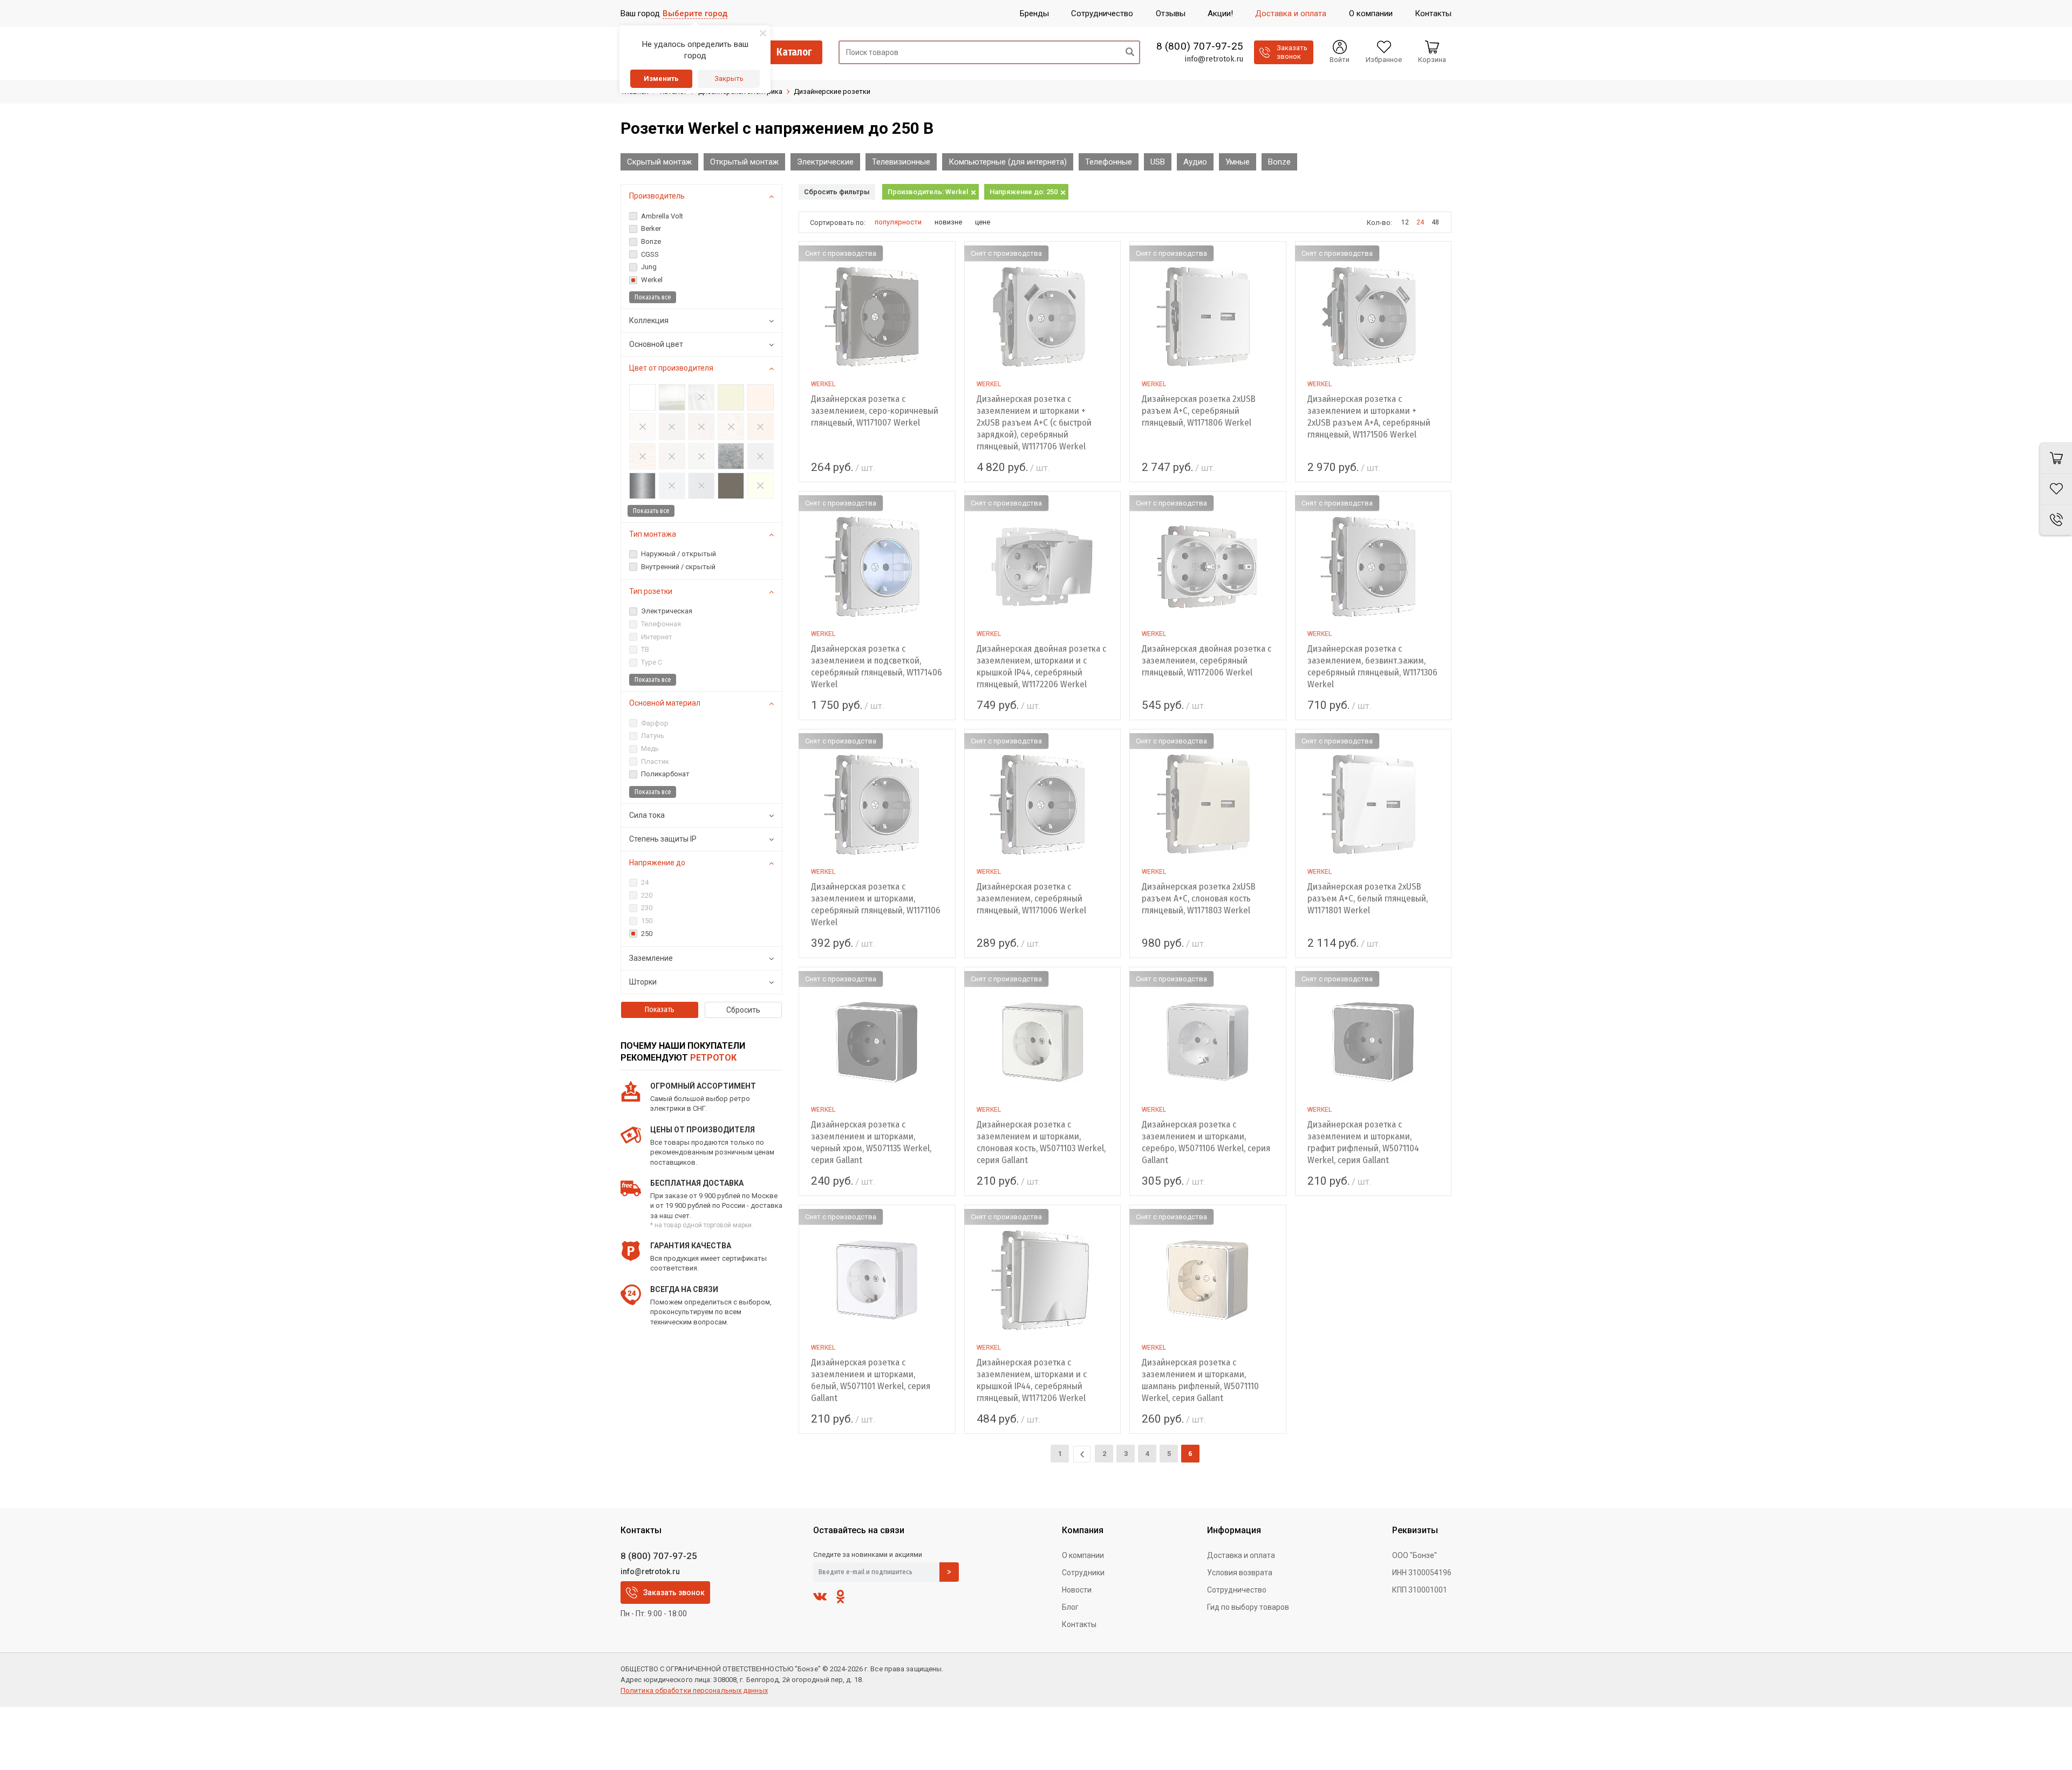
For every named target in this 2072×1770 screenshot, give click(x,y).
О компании (1083, 1555)
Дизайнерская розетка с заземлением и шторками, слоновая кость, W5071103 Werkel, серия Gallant (1041, 1142)
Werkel (823, 384)
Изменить (661, 78)
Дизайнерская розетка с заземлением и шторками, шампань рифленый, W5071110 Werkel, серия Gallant (1200, 1380)
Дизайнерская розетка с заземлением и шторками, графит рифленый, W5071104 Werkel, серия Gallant (1363, 1142)
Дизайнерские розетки (832, 91)
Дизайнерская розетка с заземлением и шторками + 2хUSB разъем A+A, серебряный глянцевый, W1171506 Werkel (1369, 417)
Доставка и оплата (1241, 1555)
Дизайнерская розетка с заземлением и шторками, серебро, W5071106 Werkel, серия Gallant (1206, 1142)
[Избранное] (2056, 489)
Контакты (1079, 1624)
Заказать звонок (674, 1593)
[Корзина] (2056, 458)
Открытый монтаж (744, 162)
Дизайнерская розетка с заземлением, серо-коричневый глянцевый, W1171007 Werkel (875, 411)
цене (983, 222)
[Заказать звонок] (2056, 520)
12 (1405, 222)
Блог (1070, 1607)
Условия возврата (1240, 1573)
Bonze (1279, 162)
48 (1435, 222)
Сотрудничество (1237, 1590)
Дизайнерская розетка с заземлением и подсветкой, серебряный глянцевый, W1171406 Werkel (877, 667)
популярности (898, 222)
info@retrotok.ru (1214, 59)
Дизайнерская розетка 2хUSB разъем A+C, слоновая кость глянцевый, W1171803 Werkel (1199, 898)
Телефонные (1109, 162)
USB (1158, 162)
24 (1420, 222)
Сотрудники (1083, 1573)
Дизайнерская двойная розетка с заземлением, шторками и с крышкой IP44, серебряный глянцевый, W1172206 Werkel (1041, 667)
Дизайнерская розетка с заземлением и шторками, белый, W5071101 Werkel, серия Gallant (871, 1380)
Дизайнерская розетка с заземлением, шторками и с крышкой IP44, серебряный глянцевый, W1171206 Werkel (1032, 1380)
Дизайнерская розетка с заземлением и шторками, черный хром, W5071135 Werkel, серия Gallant (871, 1142)
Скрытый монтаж (659, 162)
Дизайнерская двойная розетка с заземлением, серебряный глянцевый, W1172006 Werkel (1207, 661)
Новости (1077, 1590)
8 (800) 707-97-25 (1200, 46)
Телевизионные (901, 162)
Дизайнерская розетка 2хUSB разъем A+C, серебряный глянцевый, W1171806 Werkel (1199, 411)
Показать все (653, 297)
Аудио (1195, 162)
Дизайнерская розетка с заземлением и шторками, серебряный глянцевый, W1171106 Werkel (876, 904)
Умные (1238, 162)
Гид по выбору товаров (1248, 1607)
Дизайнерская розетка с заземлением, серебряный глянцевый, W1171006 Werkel (1031, 898)
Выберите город (695, 13)
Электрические (825, 162)
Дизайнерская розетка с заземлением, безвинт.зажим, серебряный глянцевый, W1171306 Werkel (1372, 667)
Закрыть (729, 78)
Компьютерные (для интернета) (1008, 162)
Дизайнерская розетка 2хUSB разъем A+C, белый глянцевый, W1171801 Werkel (1368, 898)
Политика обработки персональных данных (694, 1690)
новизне (948, 222)
